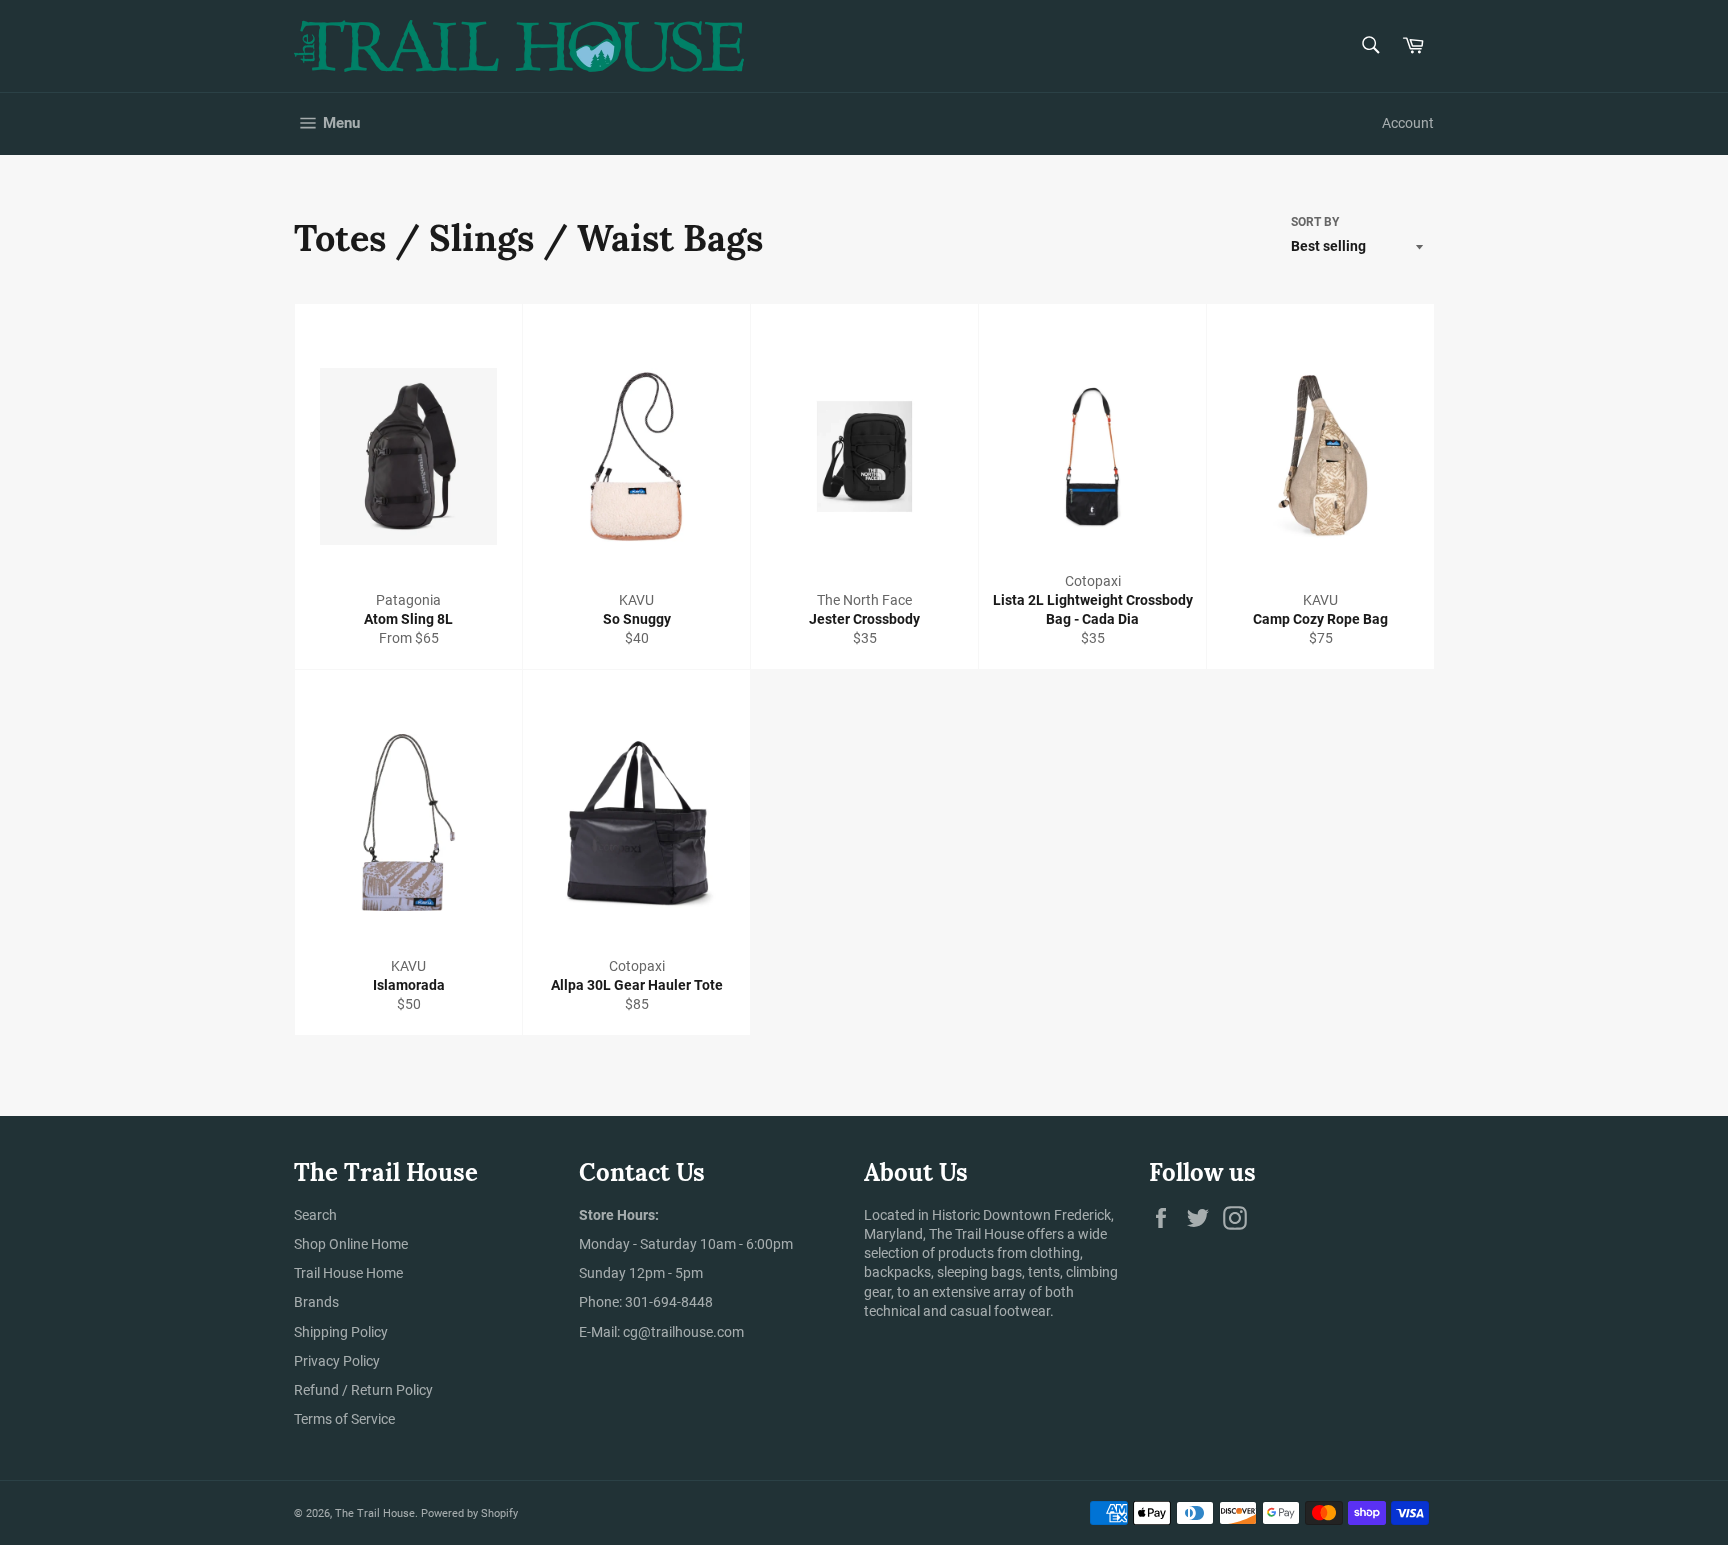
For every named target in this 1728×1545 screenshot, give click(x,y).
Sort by (1315, 222)
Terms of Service (344, 1419)
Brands (316, 1302)
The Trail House (375, 1513)
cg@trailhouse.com (683, 1332)
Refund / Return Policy (363, 1390)
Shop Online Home (351, 1244)
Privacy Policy (337, 1361)
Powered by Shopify (469, 1513)
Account (1408, 123)
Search (315, 1215)
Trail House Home (348, 1273)
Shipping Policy (341, 1332)
